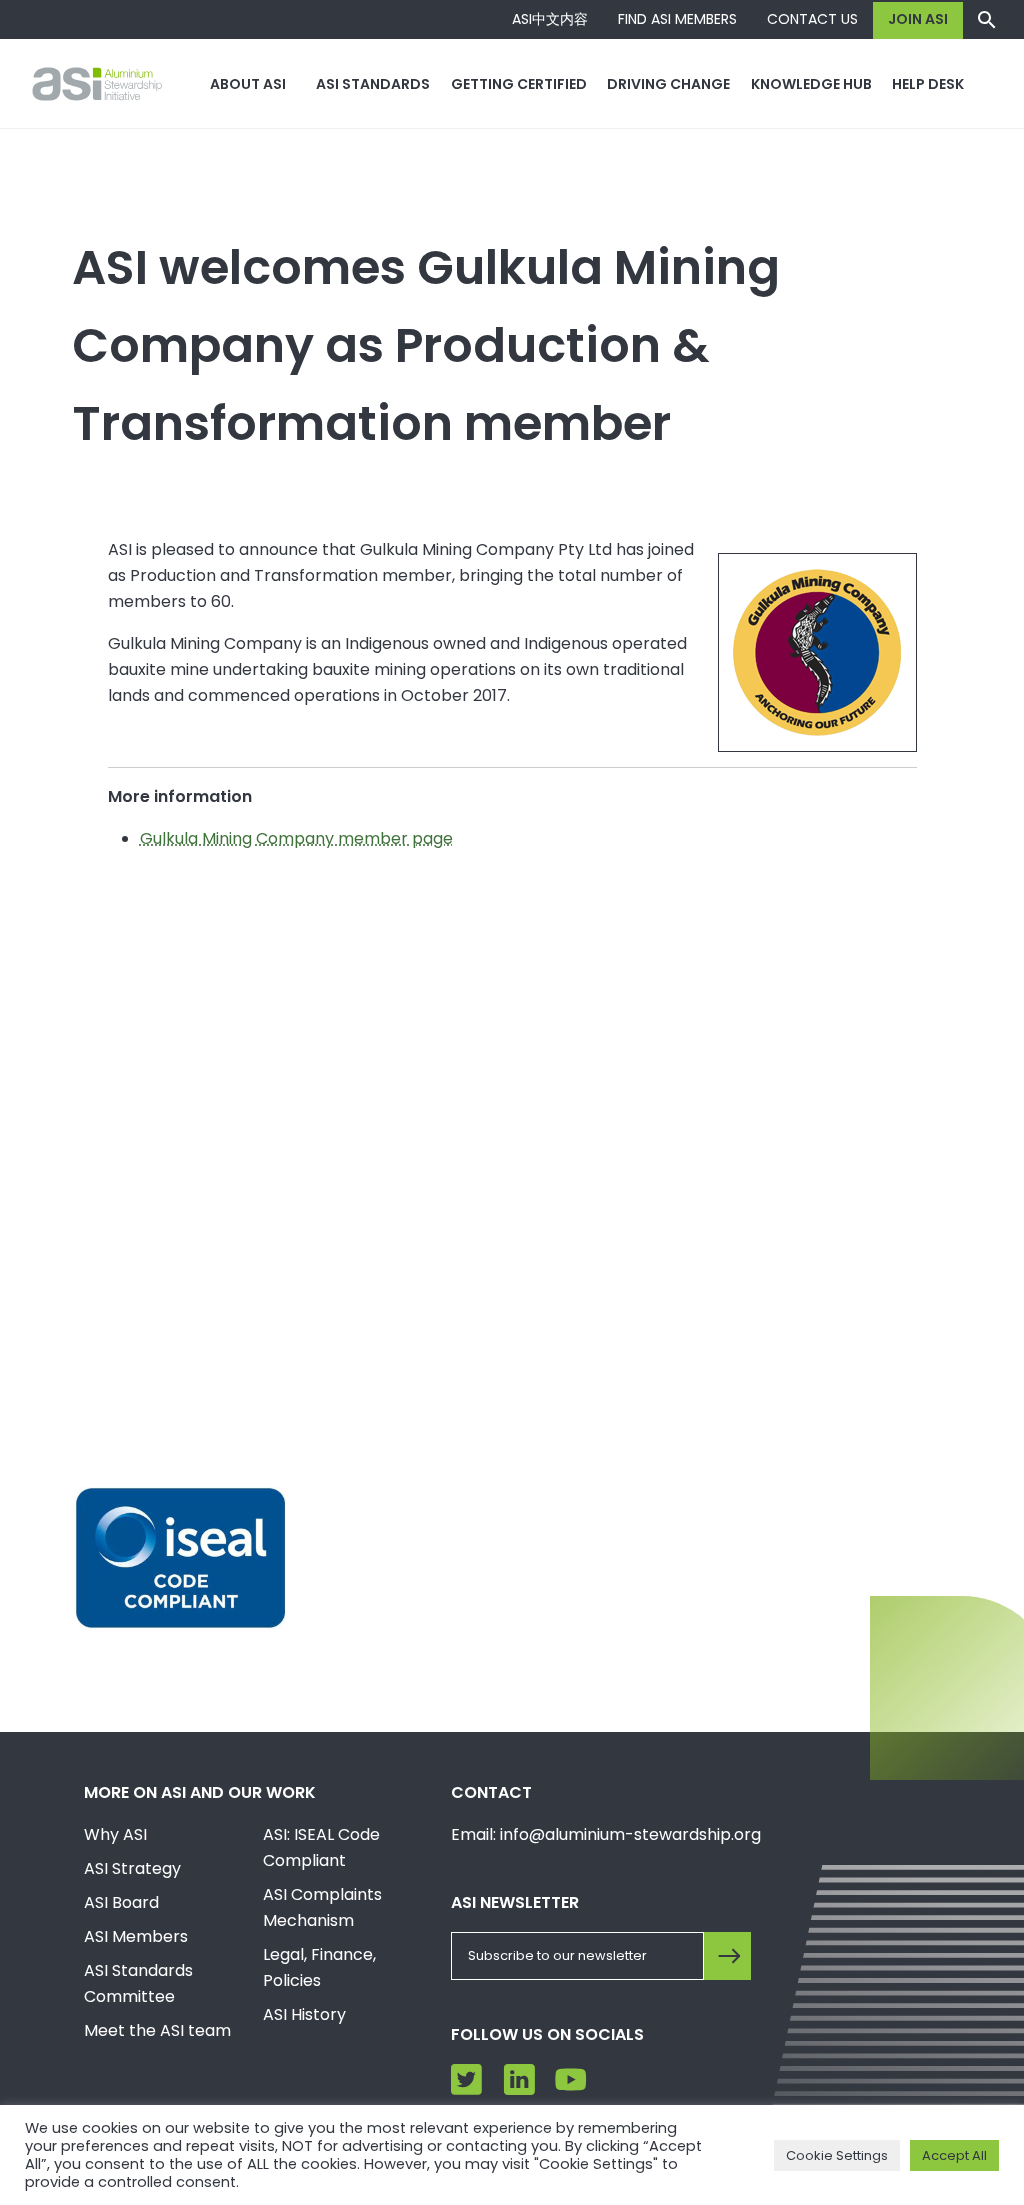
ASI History (304, 2014)
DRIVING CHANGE (668, 84)
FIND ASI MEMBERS (677, 19)
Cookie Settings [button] (837, 2155)
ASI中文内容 (550, 19)
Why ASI (115, 1834)
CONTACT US (812, 19)
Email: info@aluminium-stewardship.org (606, 1834)
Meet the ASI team (157, 2030)
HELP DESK (928, 84)
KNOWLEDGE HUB (811, 84)
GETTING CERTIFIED (519, 84)
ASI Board (121, 1902)
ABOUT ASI (248, 84)
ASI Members (136, 1936)
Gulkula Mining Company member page (296, 838)
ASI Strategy (132, 1868)
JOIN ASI (918, 19)
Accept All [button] (954, 2155)
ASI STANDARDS (373, 84)
